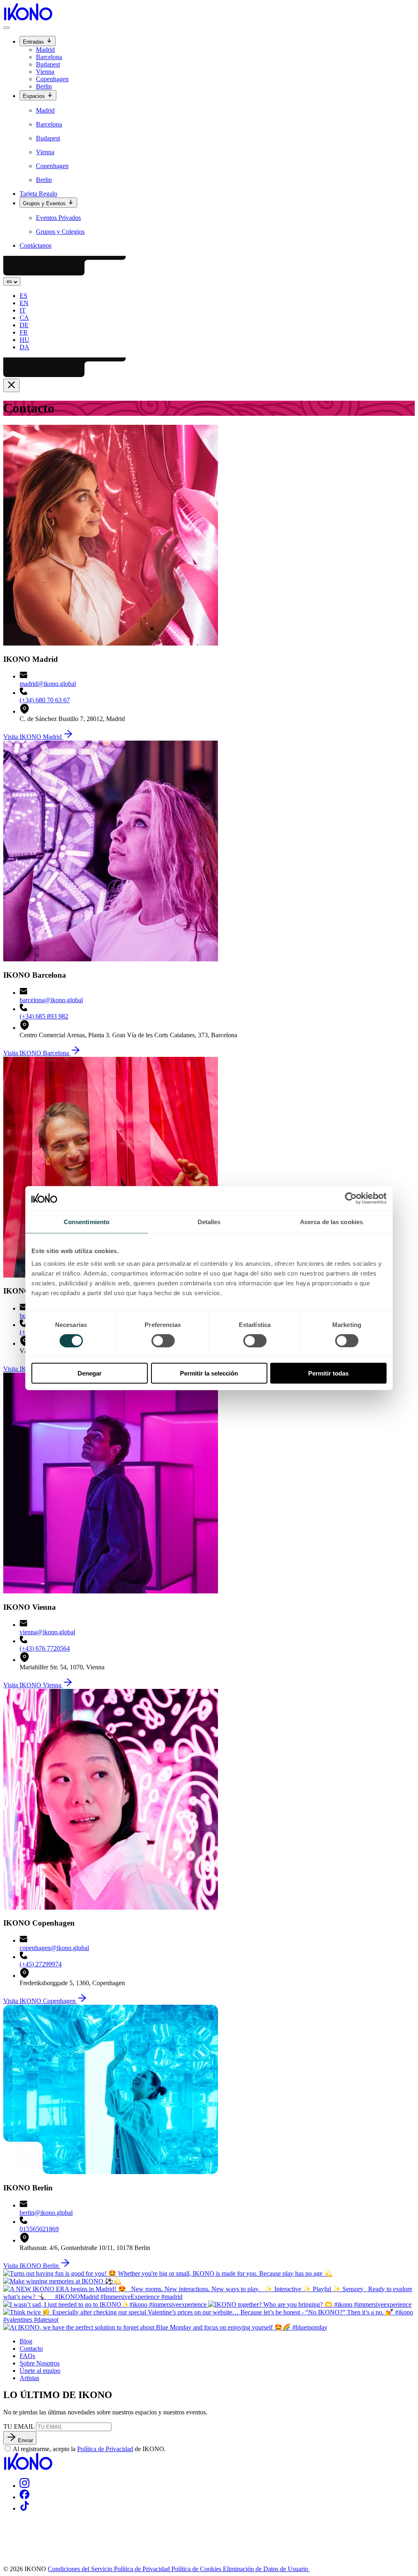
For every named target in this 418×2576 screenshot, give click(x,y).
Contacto (31, 2349)
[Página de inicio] (28, 18)
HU (24, 340)
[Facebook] (24, 2497)
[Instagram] (24, 2486)
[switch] (163, 1340)
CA (24, 318)
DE (24, 325)
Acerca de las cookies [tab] (331, 1221)
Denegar (90, 1373)
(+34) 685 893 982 (44, 1016)
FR (24, 332)
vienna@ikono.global (47, 1632)
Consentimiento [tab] (87, 1221)
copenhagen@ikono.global (54, 1948)
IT (23, 310)
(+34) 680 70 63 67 (45, 700)
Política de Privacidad (105, 2449)
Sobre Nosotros (40, 2363)
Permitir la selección (209, 1373)
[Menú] (7, 28)
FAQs (27, 2356)
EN (24, 303)
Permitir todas (328, 1373)
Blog (26, 2341)
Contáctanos (36, 245)
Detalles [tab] (209, 1221)
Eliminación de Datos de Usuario (266, 2569)
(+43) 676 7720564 (45, 1648)
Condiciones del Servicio (81, 2569)
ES (23, 296)
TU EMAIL (19, 2426)
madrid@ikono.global (48, 684)
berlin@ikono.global (46, 2213)
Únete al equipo (40, 2371)
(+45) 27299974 (41, 1964)
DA (24, 347)
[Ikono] (28, 2468)
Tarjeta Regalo (38, 194)
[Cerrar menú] (11, 385)
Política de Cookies (197, 2569)
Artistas (29, 2378)
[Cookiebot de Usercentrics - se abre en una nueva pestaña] (351, 1198)
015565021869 (39, 2229)
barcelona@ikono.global (51, 1000)
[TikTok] (24, 2508)
